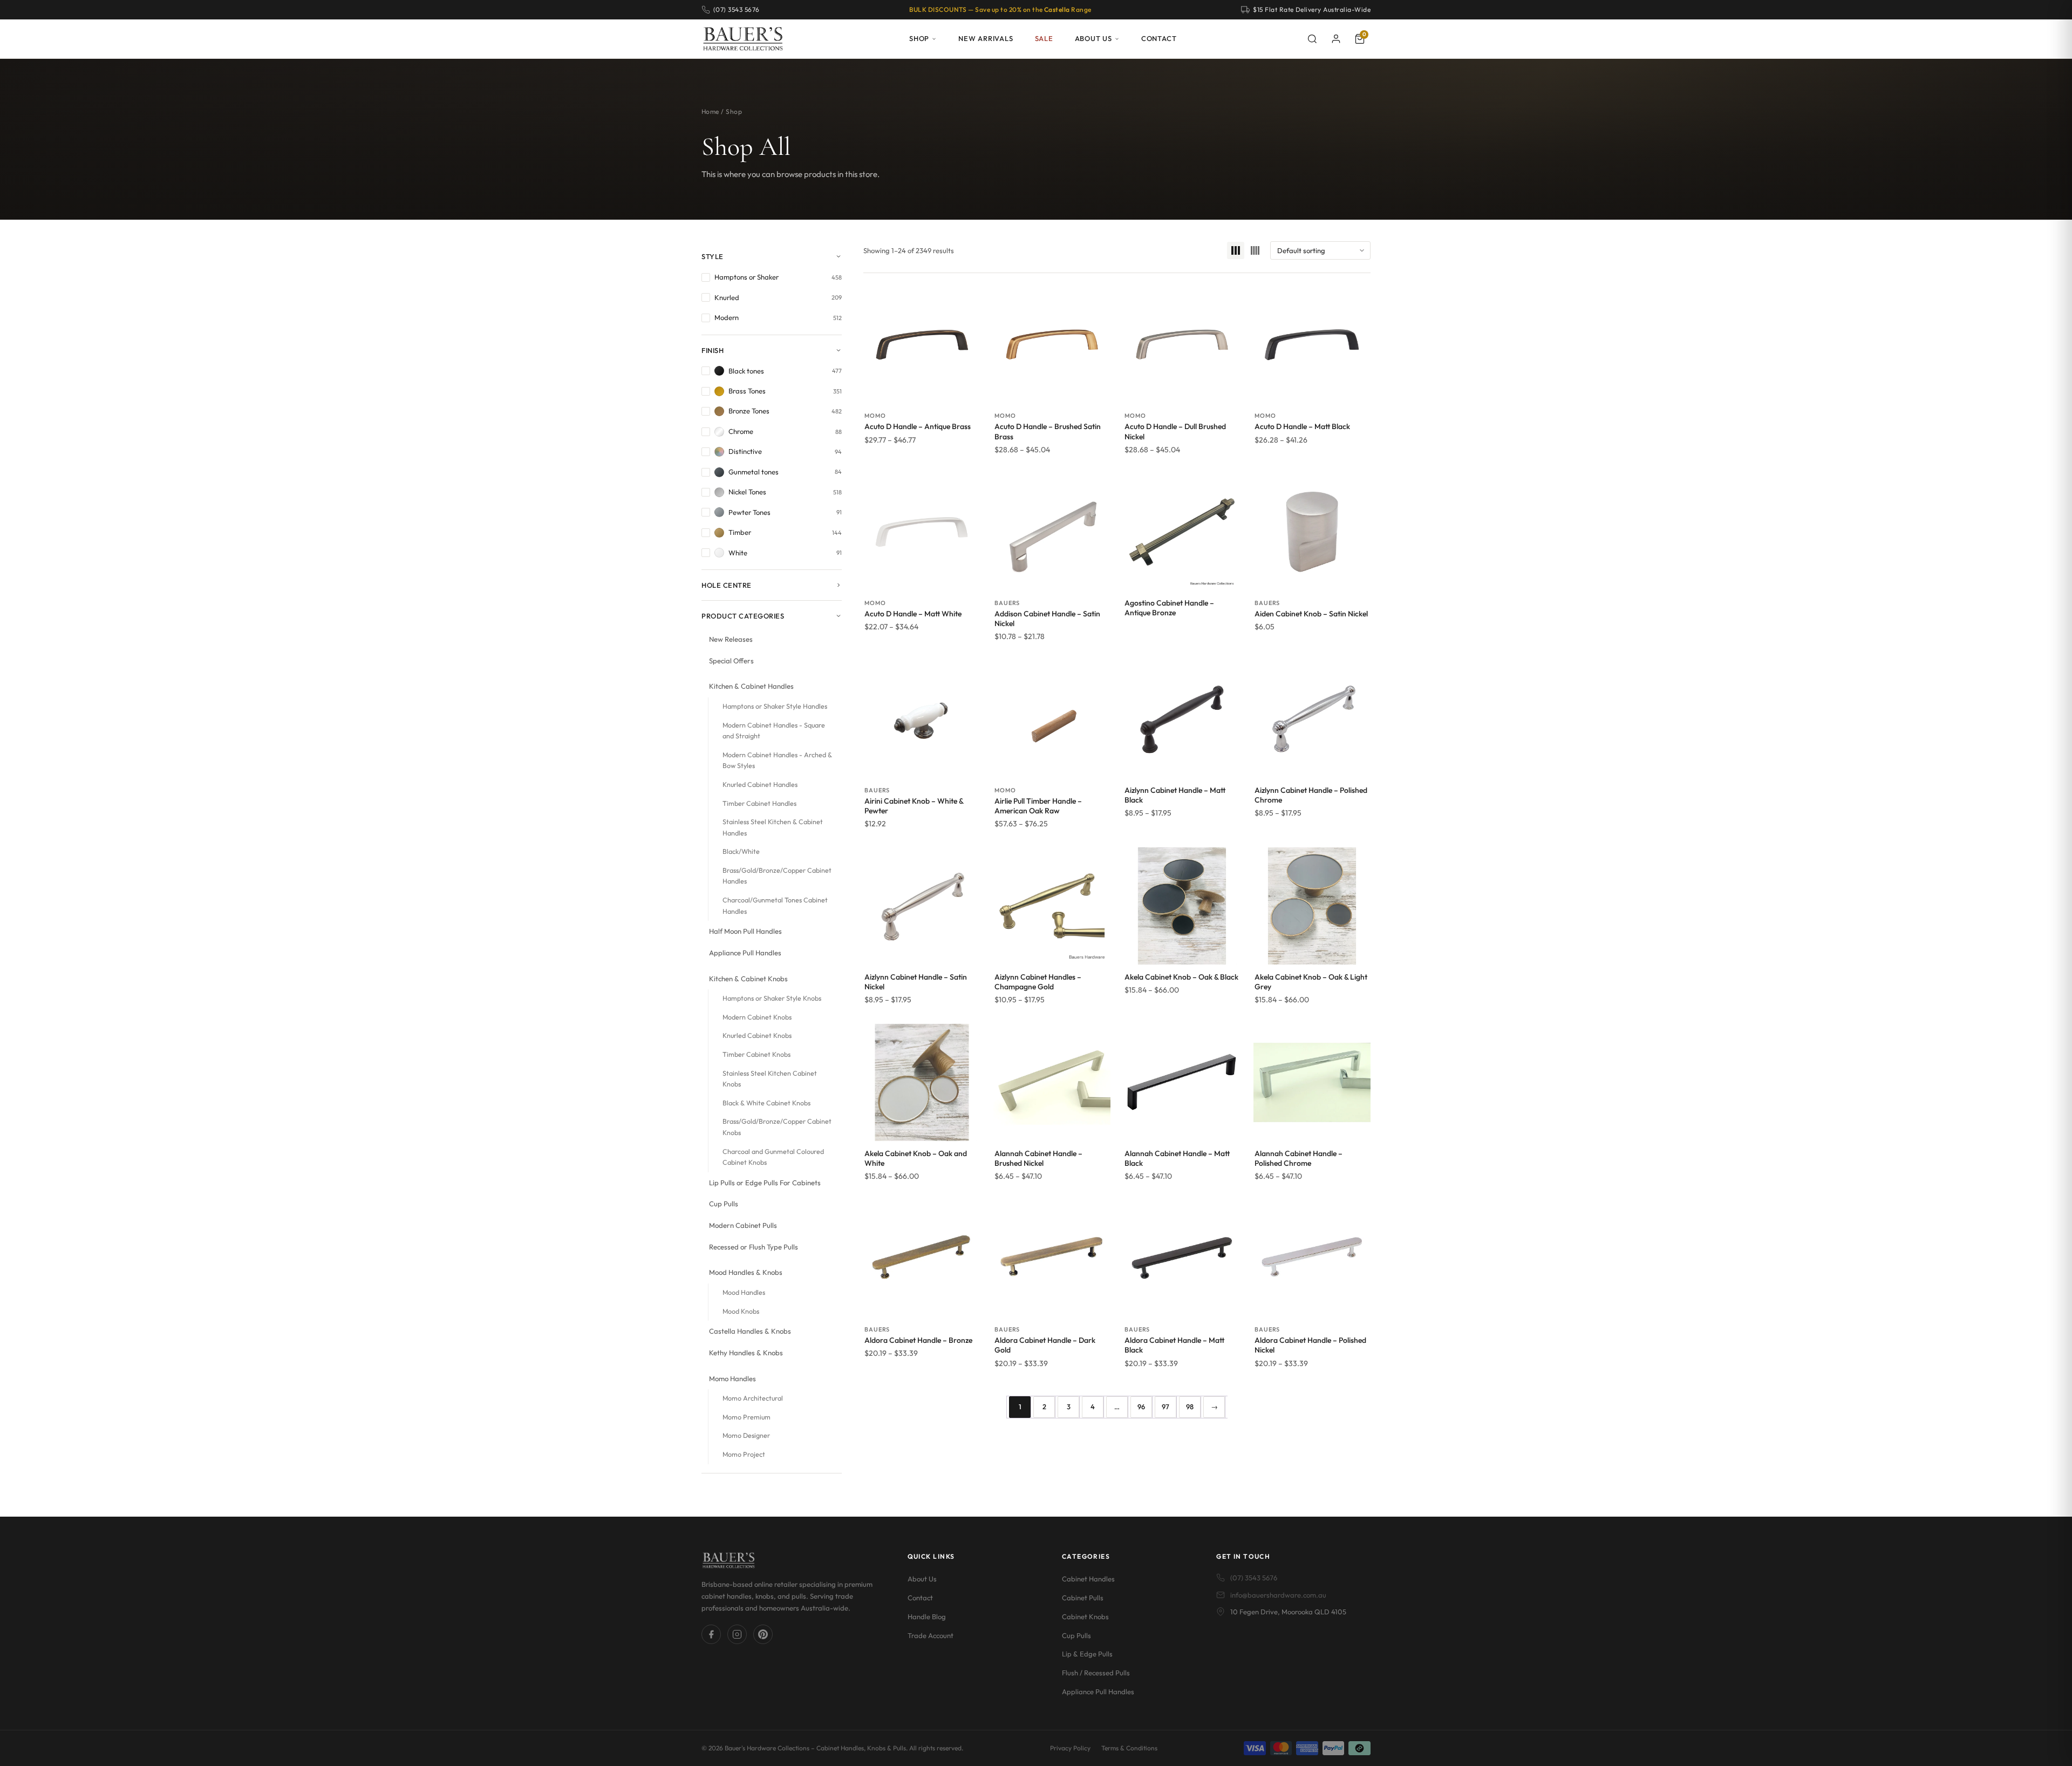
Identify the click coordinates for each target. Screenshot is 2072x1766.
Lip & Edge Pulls (1087, 1654)
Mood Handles (744, 1292)
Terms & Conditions (1129, 1748)
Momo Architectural (753, 1398)
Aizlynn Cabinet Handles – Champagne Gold (1038, 982)
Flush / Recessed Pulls (1096, 1673)
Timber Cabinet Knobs (756, 1054)
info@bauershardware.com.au (1278, 1595)
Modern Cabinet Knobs (757, 1017)
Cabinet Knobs (1085, 1616)
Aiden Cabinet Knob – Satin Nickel (1311, 614)
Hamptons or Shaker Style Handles (775, 706)
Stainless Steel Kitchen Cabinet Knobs (770, 1079)
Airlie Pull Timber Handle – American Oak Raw (1038, 806)
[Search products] (1312, 39)
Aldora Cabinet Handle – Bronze (918, 1340)
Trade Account (931, 1635)
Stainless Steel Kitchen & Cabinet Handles (773, 827)
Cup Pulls (724, 1204)
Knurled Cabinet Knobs (757, 1035)
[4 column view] (1255, 250)
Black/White (741, 851)
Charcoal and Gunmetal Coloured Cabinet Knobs (773, 1157)
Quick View (922, 391)
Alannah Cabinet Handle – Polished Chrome (1299, 1158)
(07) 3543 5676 (1254, 1578)
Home (710, 111)
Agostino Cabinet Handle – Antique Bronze (1169, 608)
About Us (1093, 38)
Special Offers (731, 661)
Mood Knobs (741, 1311)
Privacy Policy (1070, 1748)
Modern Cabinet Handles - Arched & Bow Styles (777, 760)
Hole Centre (727, 585)
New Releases (731, 639)
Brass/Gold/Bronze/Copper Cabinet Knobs (777, 1127)
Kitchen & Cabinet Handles (751, 686)
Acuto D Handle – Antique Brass (918, 426)
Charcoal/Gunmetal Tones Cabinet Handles (775, 906)
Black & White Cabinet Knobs (766, 1103)
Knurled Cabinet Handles (760, 784)
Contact (1159, 38)
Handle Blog (927, 1616)
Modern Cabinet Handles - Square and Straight (774, 731)
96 (1141, 1407)
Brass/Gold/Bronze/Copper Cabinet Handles (777, 876)
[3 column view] (1236, 250)
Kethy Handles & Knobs (746, 1353)
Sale (1044, 38)
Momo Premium (747, 1417)
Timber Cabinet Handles (759, 803)
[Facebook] (711, 1634)
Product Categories (743, 616)
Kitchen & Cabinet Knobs (748, 979)
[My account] (1336, 39)
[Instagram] (737, 1634)
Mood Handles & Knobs (746, 1272)
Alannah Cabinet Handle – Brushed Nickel (1038, 1158)
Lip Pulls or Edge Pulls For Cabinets (765, 1183)
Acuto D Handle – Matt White (913, 614)
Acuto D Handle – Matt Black (1302, 426)
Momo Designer (746, 1435)
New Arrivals (986, 38)
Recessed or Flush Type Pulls (754, 1247)
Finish (713, 350)
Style (713, 256)
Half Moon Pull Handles (745, 931)
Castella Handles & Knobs (750, 1331)
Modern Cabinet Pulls (743, 1225)
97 (1165, 1407)
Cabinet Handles (1088, 1579)
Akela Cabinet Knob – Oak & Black (1181, 977)
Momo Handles (732, 1378)
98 (1190, 1407)
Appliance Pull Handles (745, 953)
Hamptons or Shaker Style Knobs (772, 998)
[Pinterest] (763, 1634)
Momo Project (744, 1454)
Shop (919, 38)
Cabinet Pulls (1083, 1598)
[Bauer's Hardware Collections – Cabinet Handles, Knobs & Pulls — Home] (743, 39)
